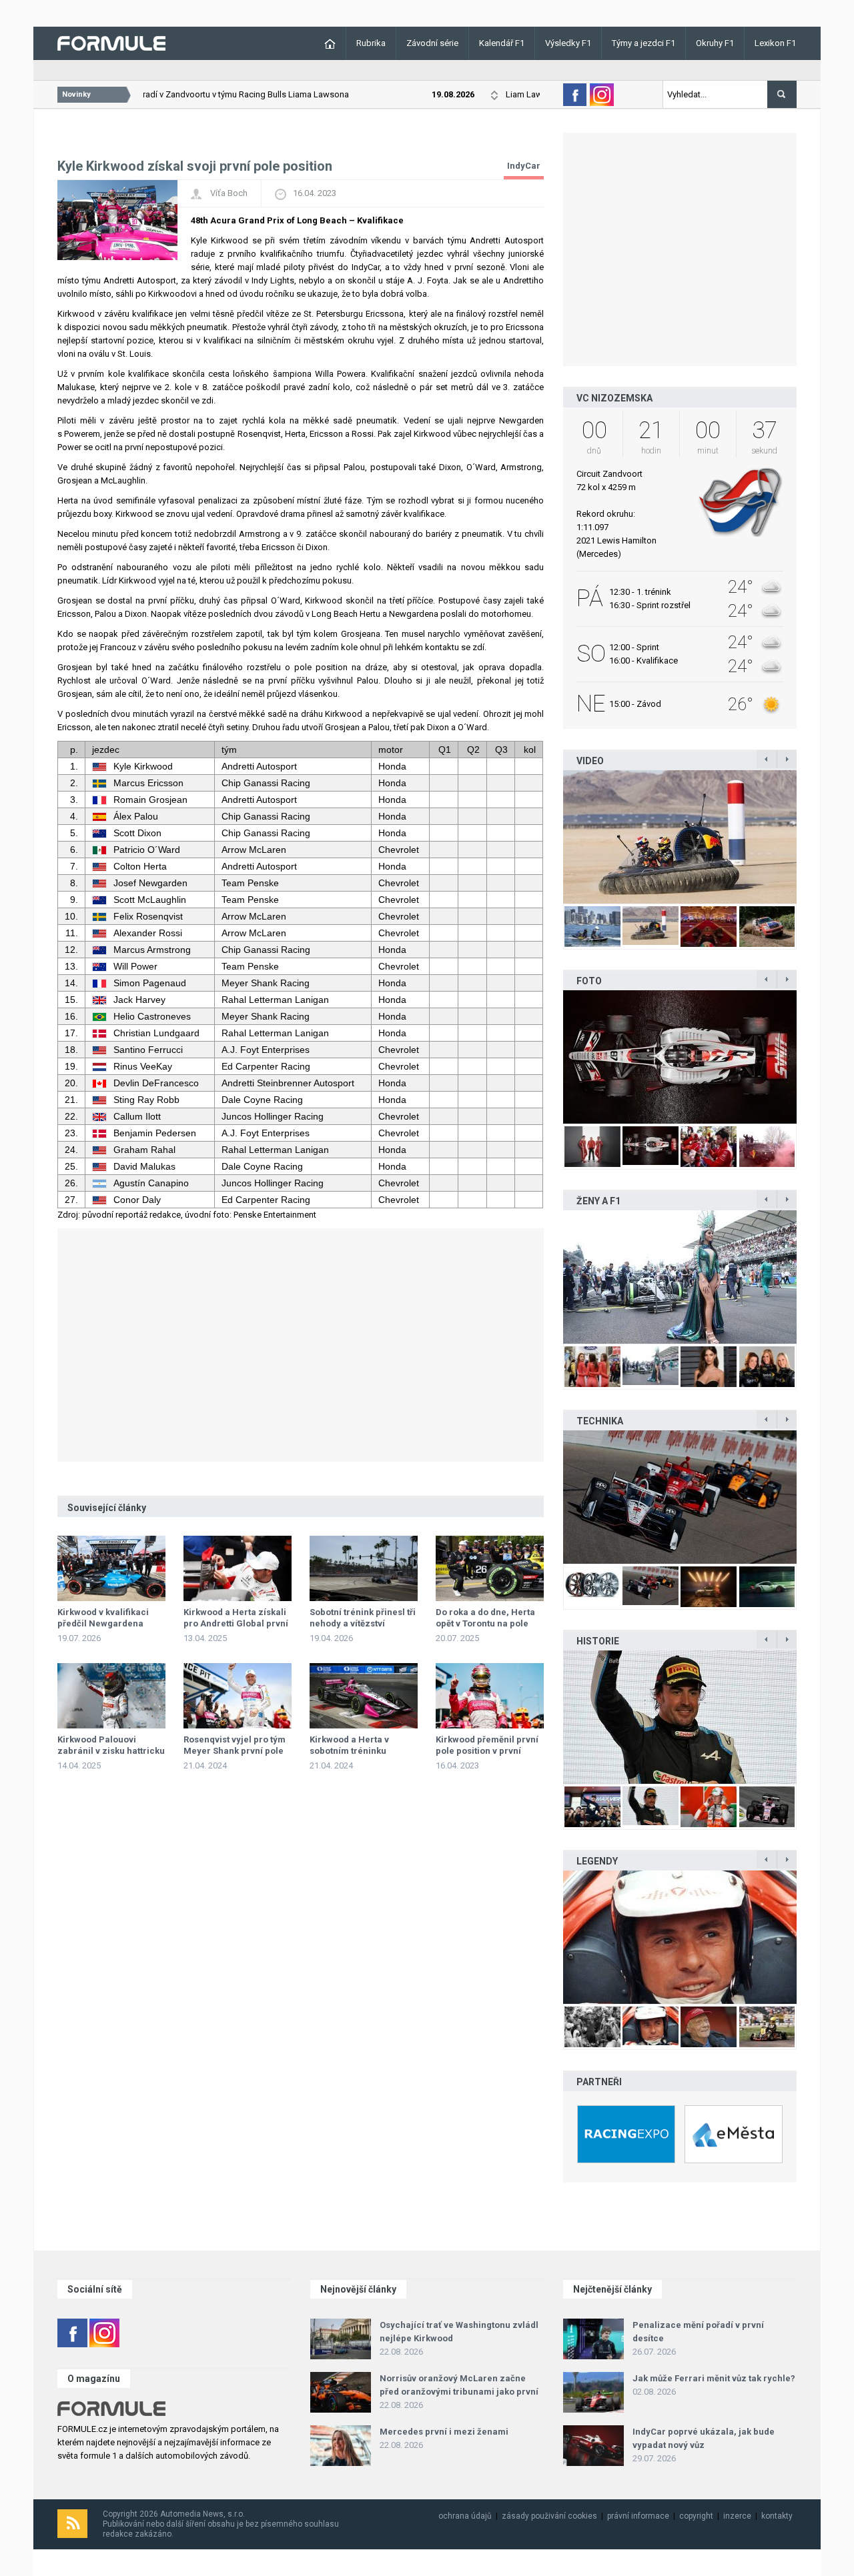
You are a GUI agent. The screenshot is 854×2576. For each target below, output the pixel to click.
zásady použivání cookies (549, 2516)
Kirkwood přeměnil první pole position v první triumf (487, 1751)
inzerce (737, 2516)
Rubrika (371, 43)
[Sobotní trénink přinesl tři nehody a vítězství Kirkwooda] (364, 1568)
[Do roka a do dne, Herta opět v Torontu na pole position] (490, 1568)
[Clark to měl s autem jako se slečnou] (680, 1937)
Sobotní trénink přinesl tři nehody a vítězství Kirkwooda (363, 1623)
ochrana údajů (465, 2516)
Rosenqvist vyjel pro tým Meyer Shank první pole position (235, 1751)
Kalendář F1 (502, 43)
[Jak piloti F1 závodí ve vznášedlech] (680, 837)
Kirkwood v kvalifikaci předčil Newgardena (103, 1618)
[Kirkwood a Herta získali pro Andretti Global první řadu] (238, 1568)
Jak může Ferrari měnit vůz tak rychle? (714, 2378)
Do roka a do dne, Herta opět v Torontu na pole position (485, 1623)
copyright (696, 2516)
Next (811, 837)
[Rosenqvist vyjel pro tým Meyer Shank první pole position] (238, 1696)
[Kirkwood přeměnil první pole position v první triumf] (490, 1696)
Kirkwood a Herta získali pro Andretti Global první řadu (236, 1623)
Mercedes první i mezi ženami (444, 2432)
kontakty (777, 2516)
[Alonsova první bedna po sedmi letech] (680, 1717)
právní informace (638, 2516)
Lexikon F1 (775, 43)
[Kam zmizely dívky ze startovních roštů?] (680, 1277)
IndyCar (524, 166)
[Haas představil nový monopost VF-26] (680, 1057)
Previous (549, 837)
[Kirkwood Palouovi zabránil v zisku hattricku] (111, 1696)
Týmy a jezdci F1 (644, 43)
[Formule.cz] (111, 42)
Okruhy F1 (715, 43)
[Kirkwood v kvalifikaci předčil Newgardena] (111, 1568)
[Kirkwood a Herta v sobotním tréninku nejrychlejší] (364, 1696)
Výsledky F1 (568, 43)
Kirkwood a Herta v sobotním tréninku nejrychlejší (349, 1751)
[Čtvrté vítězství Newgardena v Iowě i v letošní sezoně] (680, 1497)
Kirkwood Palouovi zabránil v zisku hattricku (111, 1745)
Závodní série (432, 43)
